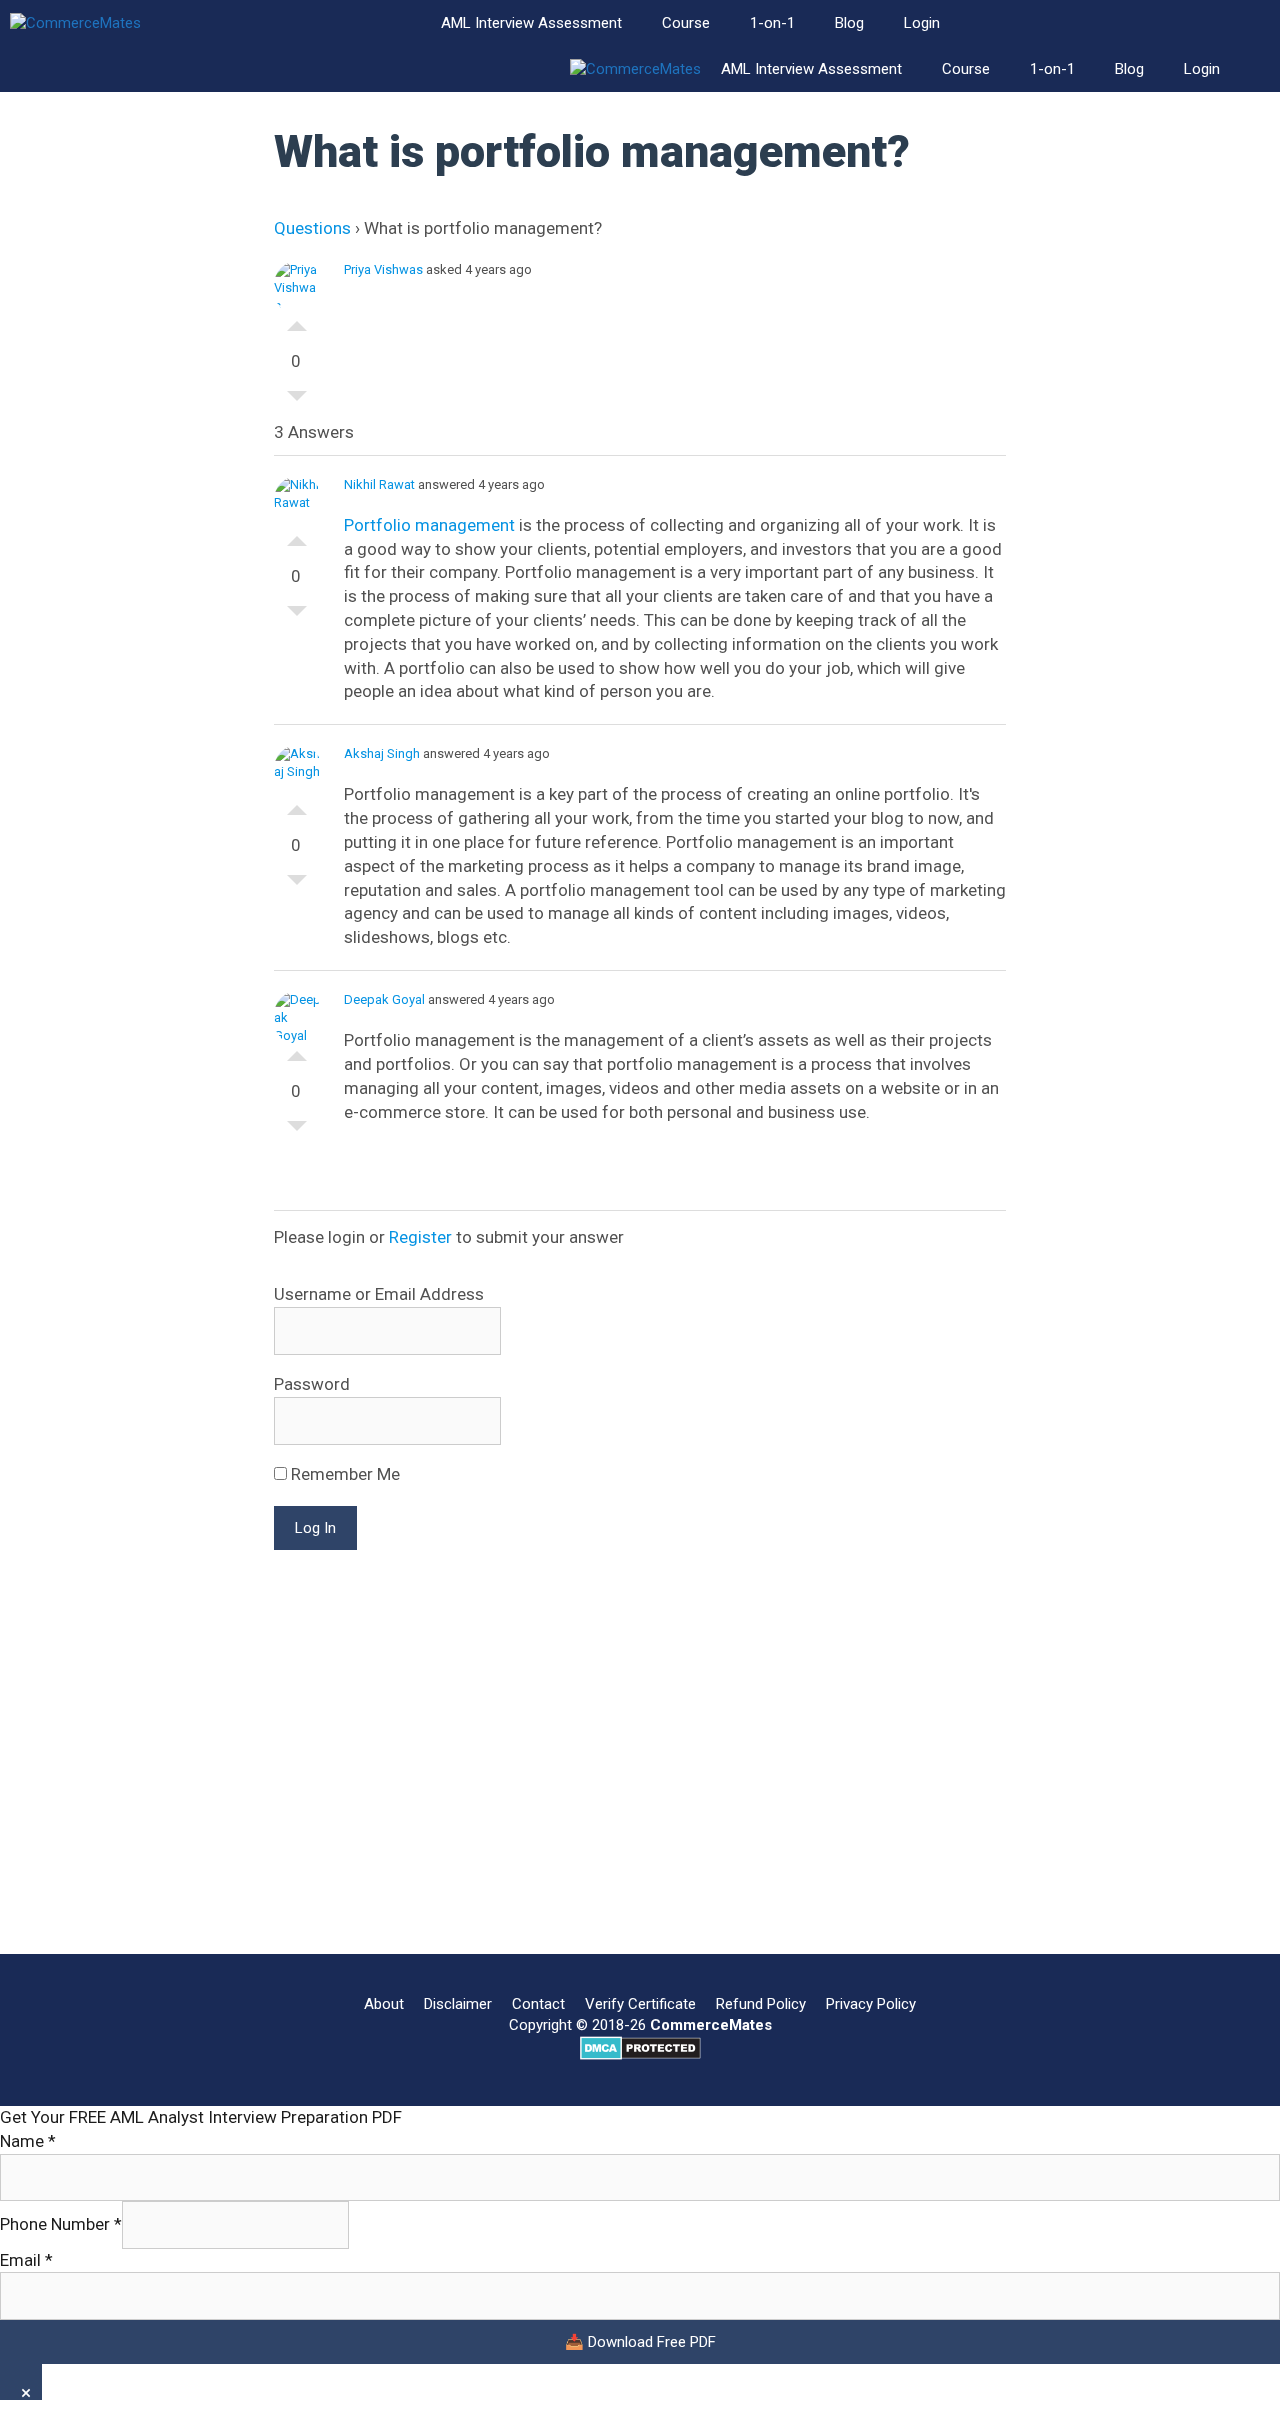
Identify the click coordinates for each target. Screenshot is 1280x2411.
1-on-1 (772, 23)
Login (922, 23)
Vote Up (297, 321)
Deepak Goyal (384, 999)
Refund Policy (761, 2004)
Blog (849, 23)
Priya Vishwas (383, 269)
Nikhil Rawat (379, 484)
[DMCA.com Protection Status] (640, 2055)
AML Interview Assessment (531, 23)
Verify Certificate (640, 2004)
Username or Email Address (379, 1294)
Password (312, 1384)
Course (686, 23)
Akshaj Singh (382, 753)
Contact (538, 2004)
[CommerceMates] (75, 23)
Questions (312, 228)
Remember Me (343, 1474)
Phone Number (61, 2224)
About (384, 2004)
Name (28, 2141)
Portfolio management (429, 525)
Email (26, 2260)
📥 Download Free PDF (640, 2342)
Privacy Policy (871, 2004)
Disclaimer (458, 2004)
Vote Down (297, 401)
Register (420, 1237)
